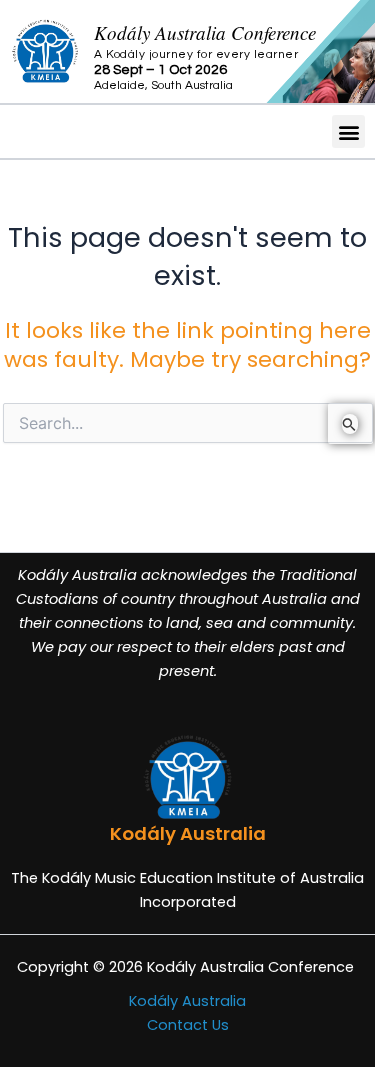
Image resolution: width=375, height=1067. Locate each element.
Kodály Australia (187, 1001)
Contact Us (188, 1025)
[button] (348, 131)
